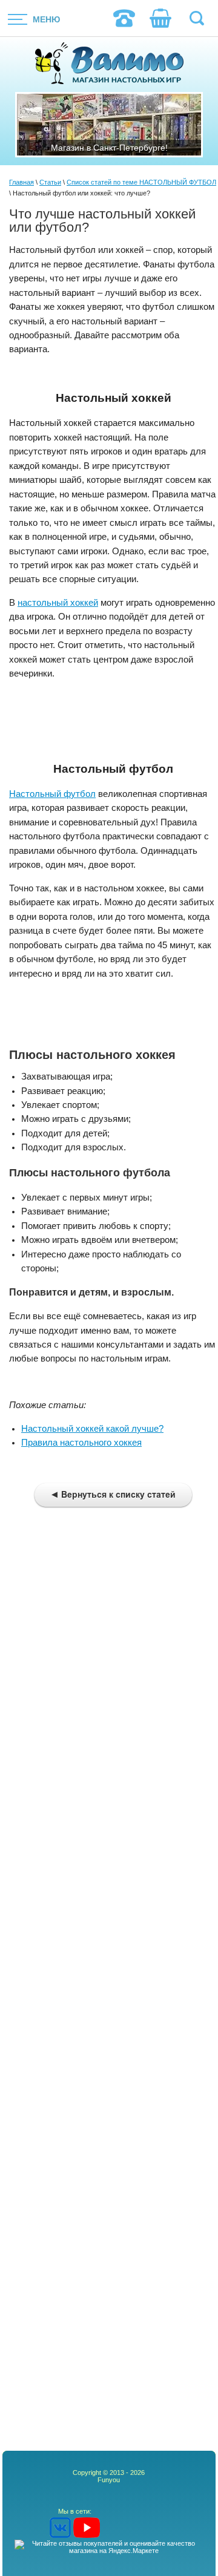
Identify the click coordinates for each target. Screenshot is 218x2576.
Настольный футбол (52, 794)
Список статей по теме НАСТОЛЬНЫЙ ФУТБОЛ (141, 182)
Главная (21, 182)
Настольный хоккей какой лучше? (92, 1429)
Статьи (50, 182)
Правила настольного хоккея (81, 1443)
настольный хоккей (58, 603)
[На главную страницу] (109, 64)
